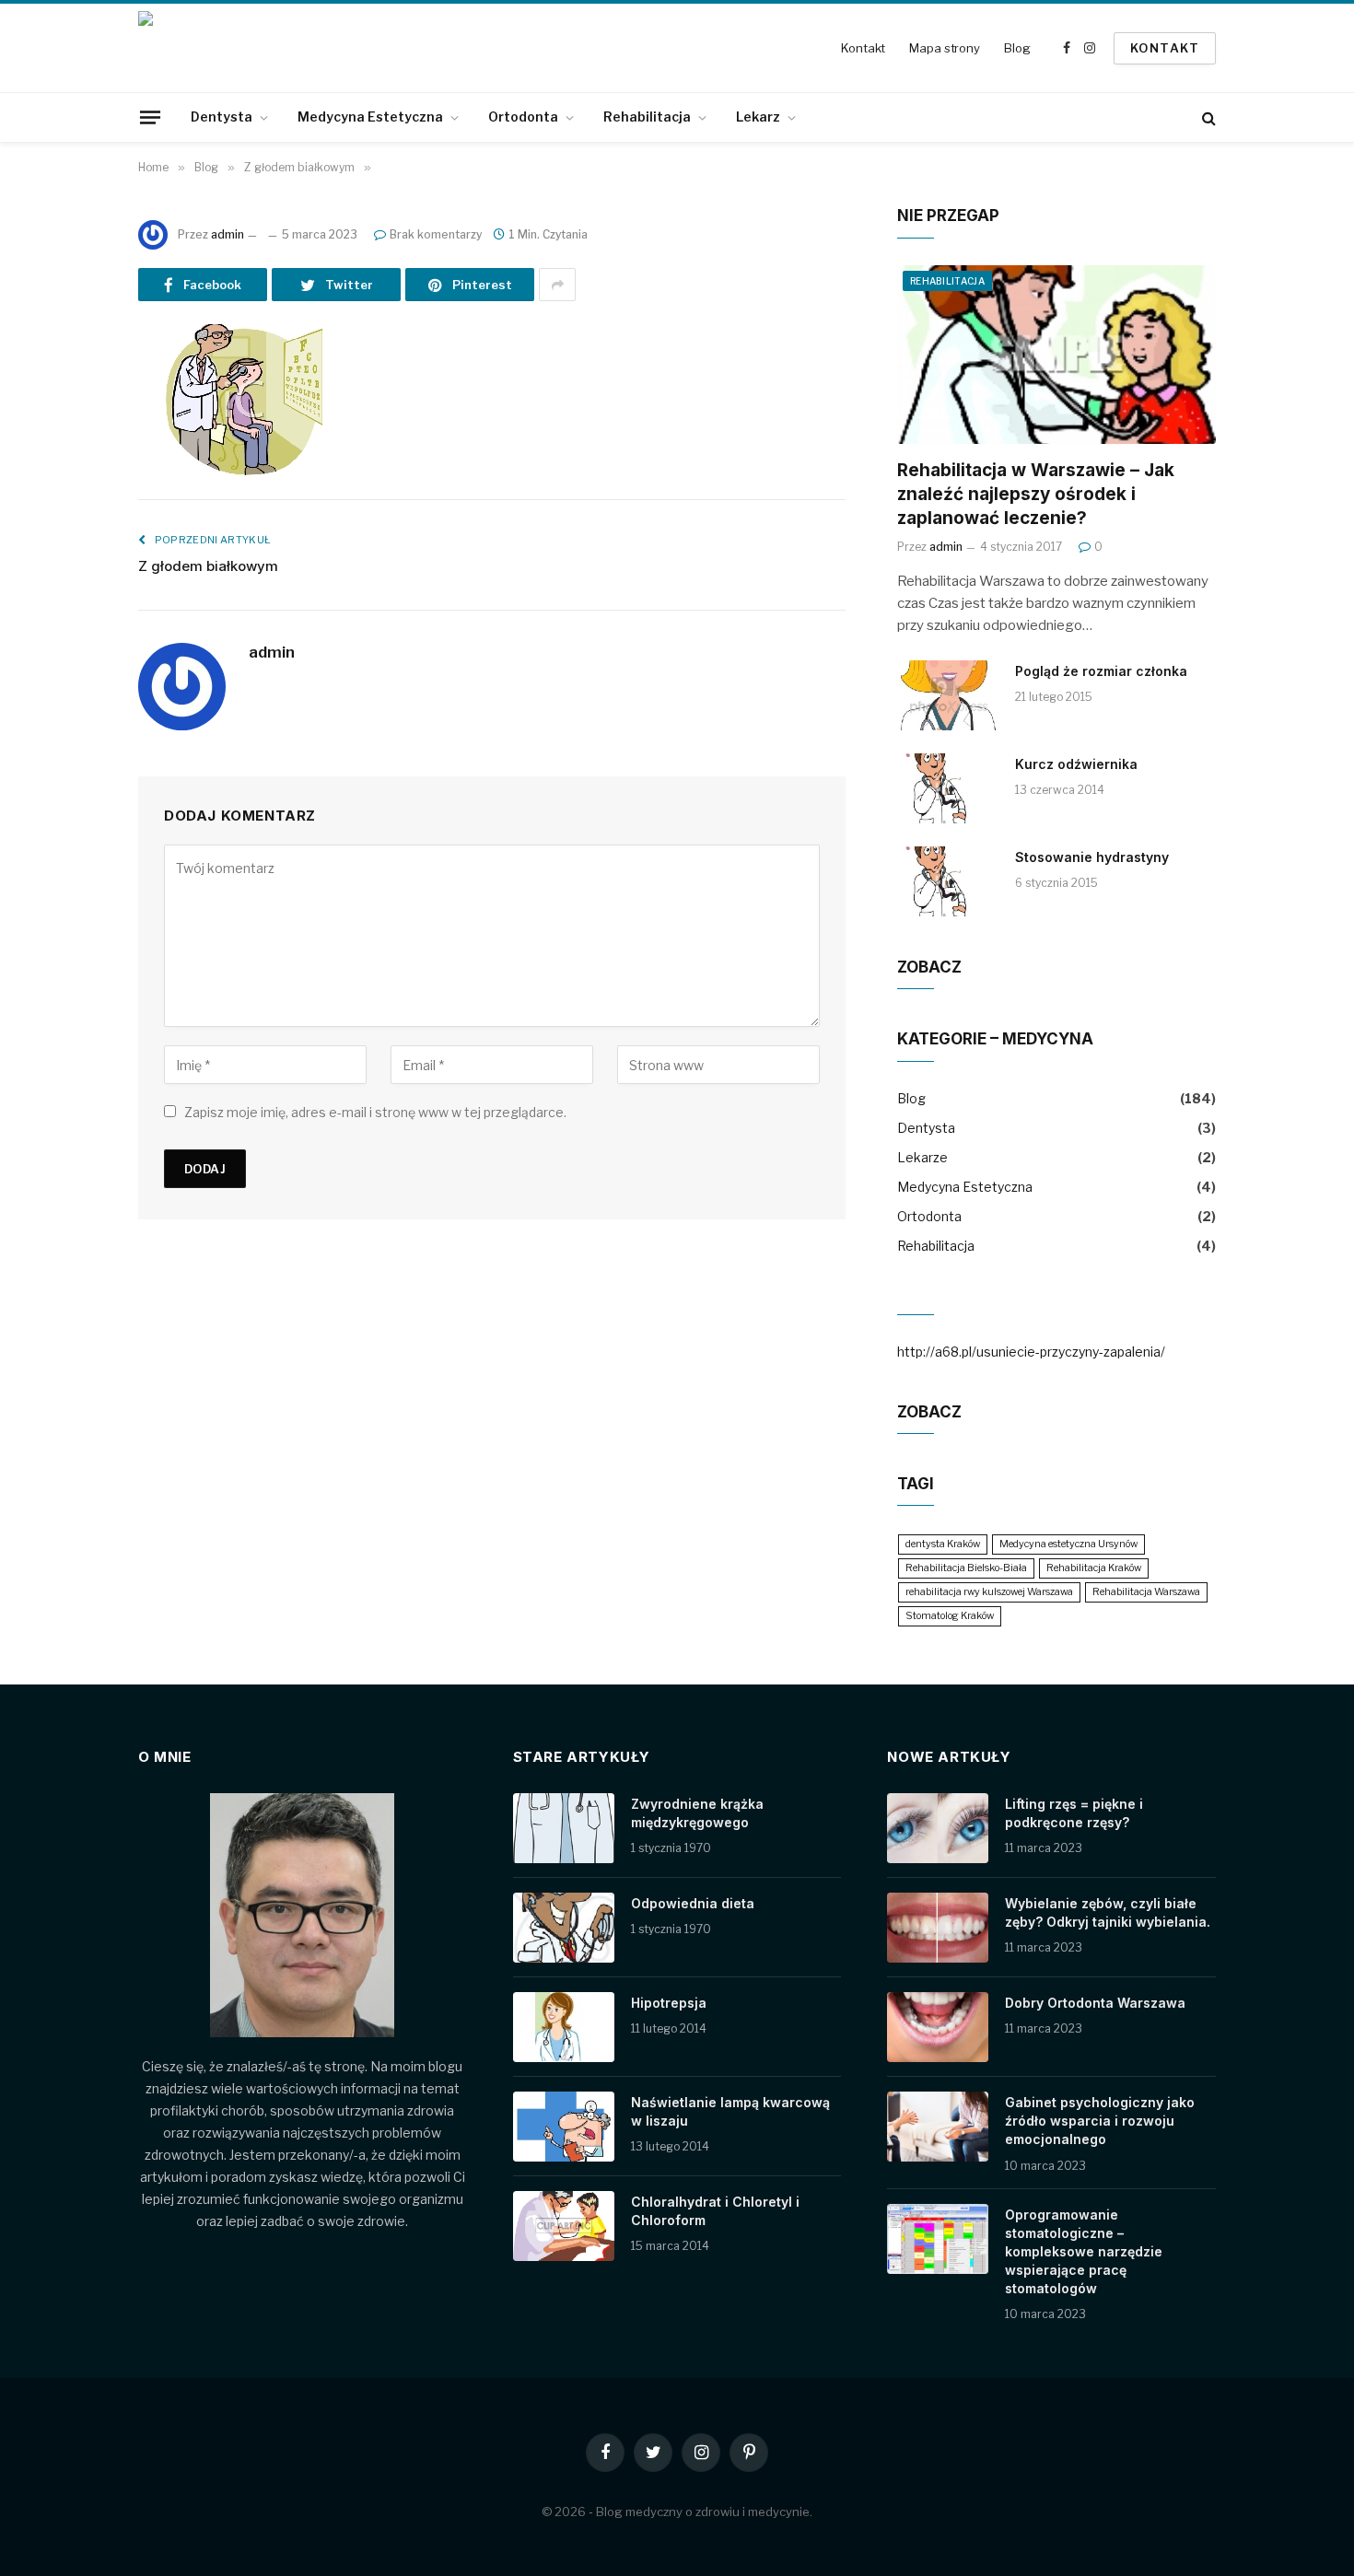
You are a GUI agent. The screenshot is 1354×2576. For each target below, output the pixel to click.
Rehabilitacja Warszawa (1146, 1592)
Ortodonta (523, 117)
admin (228, 234)
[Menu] (150, 117)
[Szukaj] (1207, 117)
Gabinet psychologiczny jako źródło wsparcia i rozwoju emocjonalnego (1100, 2121)
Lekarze (922, 1157)
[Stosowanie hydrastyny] (948, 881)
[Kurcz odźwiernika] (948, 788)
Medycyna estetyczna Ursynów (1068, 1544)
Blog (1017, 48)
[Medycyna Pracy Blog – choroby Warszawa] (216, 48)
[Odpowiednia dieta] (564, 1928)
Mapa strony (945, 48)
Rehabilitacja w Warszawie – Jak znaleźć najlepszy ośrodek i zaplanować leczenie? (1036, 494)
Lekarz (758, 117)
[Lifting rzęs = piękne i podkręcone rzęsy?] (938, 1828)
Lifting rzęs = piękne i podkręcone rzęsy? (1074, 1813)
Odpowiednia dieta (693, 1903)
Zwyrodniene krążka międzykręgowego (697, 1813)
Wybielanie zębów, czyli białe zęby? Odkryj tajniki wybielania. (1108, 1912)
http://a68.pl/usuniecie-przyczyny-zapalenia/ (1031, 1352)
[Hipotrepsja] (564, 2027)
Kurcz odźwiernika (1076, 764)
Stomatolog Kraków (950, 1616)
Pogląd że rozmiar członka (1101, 671)
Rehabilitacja (647, 117)
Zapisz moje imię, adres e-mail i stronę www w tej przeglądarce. (375, 1112)
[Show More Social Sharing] (557, 285)
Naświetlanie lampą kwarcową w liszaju (730, 2111)
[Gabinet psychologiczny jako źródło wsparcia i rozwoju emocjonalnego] (938, 2127)
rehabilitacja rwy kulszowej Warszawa (989, 1592)
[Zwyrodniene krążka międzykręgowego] (564, 1828)
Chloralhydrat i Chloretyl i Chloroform (715, 2211)
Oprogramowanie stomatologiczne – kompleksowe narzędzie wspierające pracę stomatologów (1084, 2251)
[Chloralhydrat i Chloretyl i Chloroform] (564, 2226)
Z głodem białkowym (208, 566)
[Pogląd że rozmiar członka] (948, 695)
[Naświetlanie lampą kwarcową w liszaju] (564, 2127)
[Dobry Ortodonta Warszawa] (938, 2027)
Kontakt (863, 48)
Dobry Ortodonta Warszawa (1095, 2003)
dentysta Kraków (943, 1544)
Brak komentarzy (436, 234)
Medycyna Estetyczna (370, 117)
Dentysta (222, 117)
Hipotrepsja (669, 2003)
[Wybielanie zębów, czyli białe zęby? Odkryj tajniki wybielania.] (938, 1928)
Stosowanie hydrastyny (1092, 857)
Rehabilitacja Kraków (1094, 1568)
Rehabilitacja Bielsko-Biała (966, 1568)
